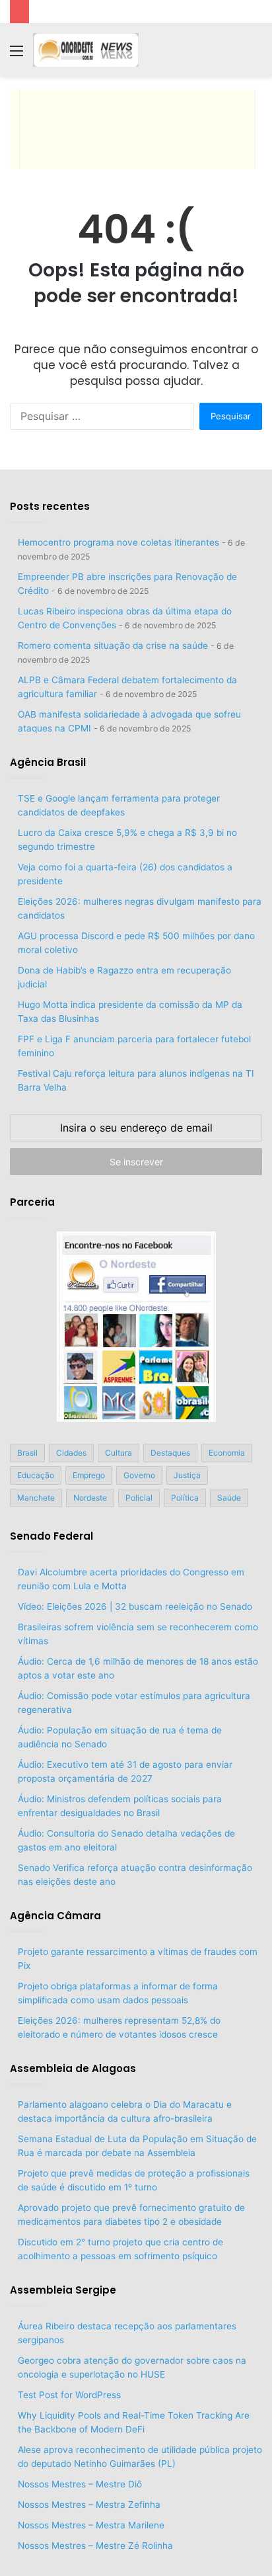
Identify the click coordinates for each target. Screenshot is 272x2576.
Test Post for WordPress (69, 2395)
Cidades (71, 1453)
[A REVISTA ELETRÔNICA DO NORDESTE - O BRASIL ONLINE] (86, 50)
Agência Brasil (48, 762)
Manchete (36, 1498)
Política (185, 1498)
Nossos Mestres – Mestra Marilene (91, 2525)
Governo (139, 1475)
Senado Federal (51, 1536)
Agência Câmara (55, 1916)
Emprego (89, 1475)
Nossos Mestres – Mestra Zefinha (89, 2505)
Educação (36, 1475)
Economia (227, 1453)
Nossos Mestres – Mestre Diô (80, 2484)
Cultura (119, 1453)
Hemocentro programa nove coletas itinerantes (119, 542)
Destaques (170, 1453)
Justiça (187, 1475)
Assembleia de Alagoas (73, 2068)
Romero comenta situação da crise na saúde (113, 645)
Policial (139, 1498)
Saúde (229, 1498)
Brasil (27, 1453)
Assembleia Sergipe (63, 2290)
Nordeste (90, 1498)
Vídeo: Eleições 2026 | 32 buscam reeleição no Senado (135, 1606)
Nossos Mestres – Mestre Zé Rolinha (95, 2546)
